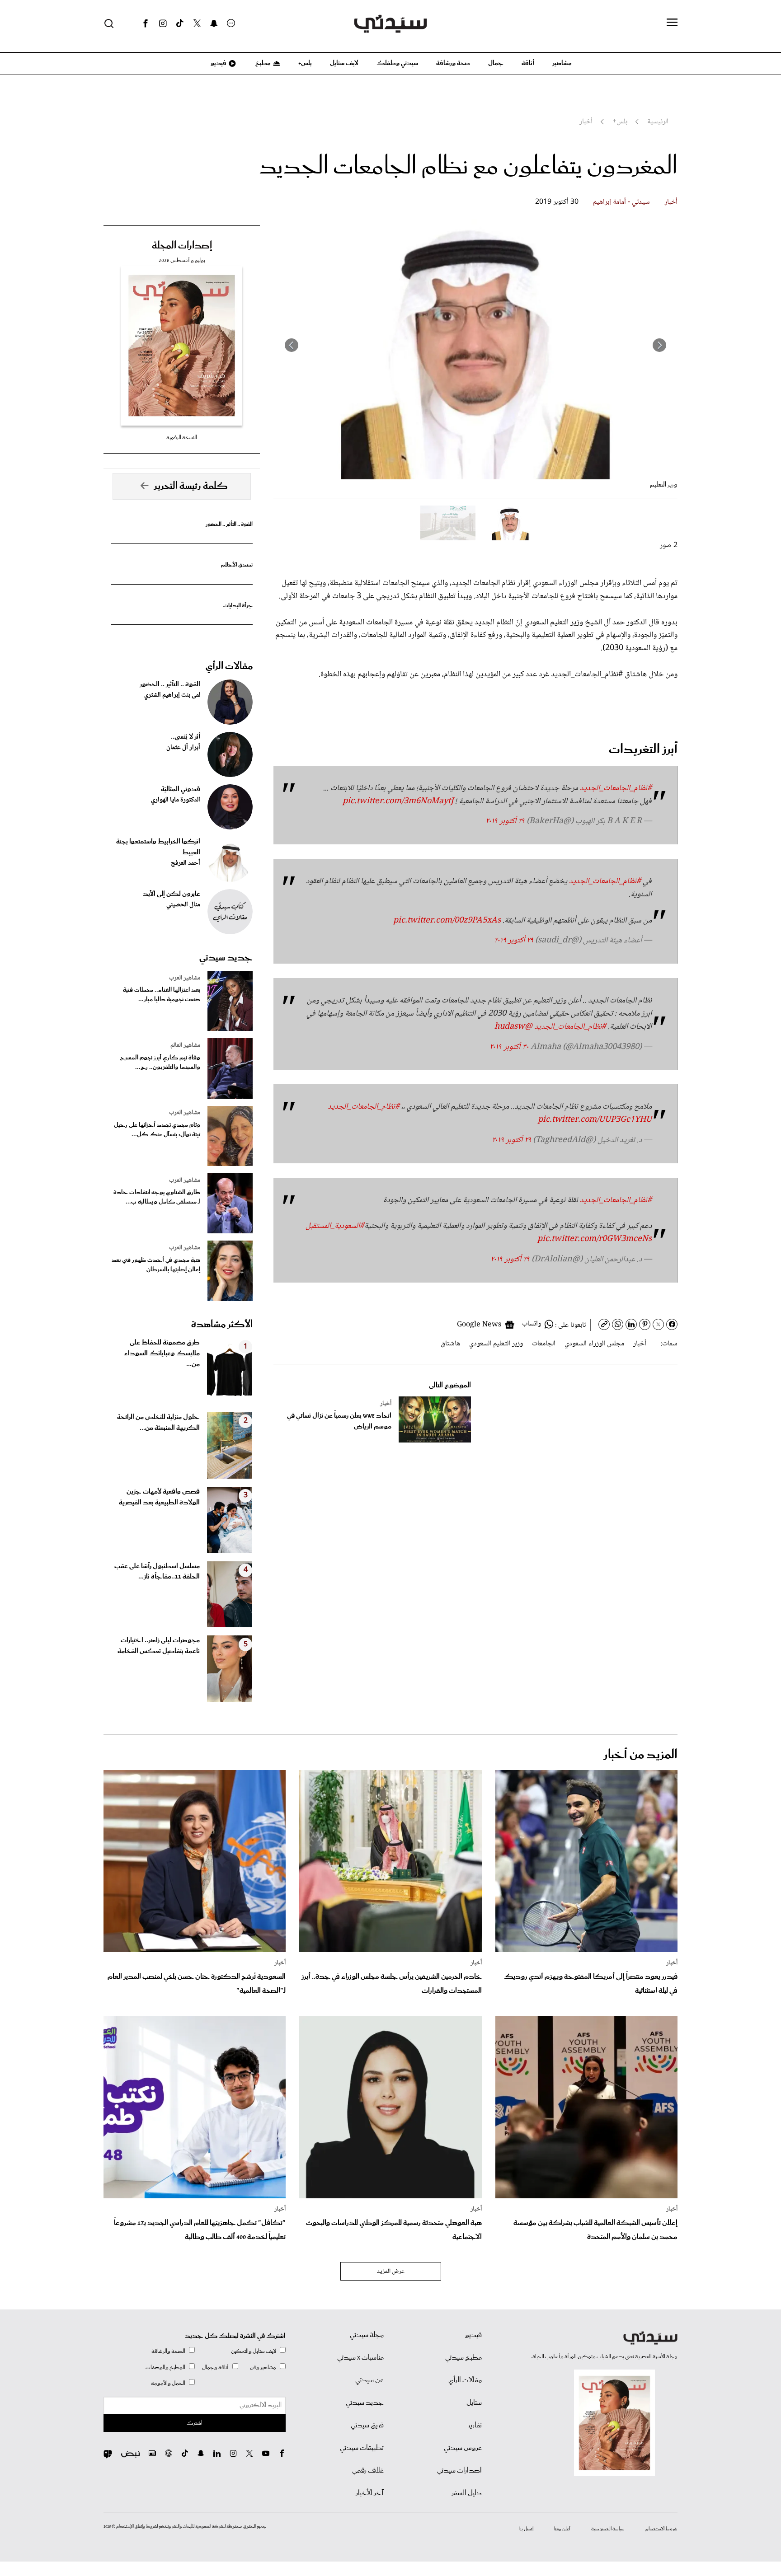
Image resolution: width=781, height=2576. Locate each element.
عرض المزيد (391, 2272)
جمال (496, 63)
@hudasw (513, 1027)
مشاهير (562, 63)
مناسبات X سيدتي (360, 2358)
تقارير (475, 2426)
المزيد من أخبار (640, 1755)
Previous (659, 345)
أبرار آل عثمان (183, 748)
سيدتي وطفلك (397, 63)
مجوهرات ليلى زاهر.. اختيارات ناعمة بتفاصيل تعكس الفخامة (159, 1646)
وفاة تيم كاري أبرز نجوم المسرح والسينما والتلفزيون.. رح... (160, 1063)
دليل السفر (467, 2493)
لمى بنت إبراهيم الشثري (172, 695)
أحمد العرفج (186, 863)
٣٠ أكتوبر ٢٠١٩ (509, 1047)
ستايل (474, 2403)
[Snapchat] (214, 23)
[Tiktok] (180, 23)
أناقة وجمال (215, 2368)
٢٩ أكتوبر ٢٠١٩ (505, 821)
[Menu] (672, 23)
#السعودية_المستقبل (335, 1226)
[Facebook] (146, 23)
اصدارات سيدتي (459, 2471)
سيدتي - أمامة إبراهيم (621, 202)
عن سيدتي (369, 2380)
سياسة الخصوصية (608, 2529)
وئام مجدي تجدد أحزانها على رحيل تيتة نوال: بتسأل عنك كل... (157, 1130)
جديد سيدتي (226, 958)
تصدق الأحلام (237, 565)
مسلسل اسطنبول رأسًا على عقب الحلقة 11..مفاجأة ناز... (157, 1572)
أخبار (671, 202)
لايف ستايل (344, 63)
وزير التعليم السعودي (496, 1344)
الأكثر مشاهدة (222, 1325)
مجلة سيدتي (367, 2335)
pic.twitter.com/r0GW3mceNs (595, 1239)
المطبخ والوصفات (165, 2368)
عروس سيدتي (463, 2448)
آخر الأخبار (370, 2493)
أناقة (528, 63)
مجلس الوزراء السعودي (594, 1344)
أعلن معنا (562, 2529)
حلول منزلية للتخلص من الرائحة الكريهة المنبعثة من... (158, 1423)
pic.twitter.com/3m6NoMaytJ (398, 801)
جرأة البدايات (238, 606)
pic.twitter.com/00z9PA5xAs (447, 921)
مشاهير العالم (185, 1045)
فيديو (218, 63)
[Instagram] (163, 23)
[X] (197, 23)
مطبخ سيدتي (463, 2358)
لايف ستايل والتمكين (254, 2351)
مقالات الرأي (229, 666)
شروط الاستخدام (661, 2529)
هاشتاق (450, 1344)
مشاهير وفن (263, 2368)
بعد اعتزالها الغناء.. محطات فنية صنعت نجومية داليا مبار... (162, 995)
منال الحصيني (183, 905)
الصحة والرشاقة (168, 2351)
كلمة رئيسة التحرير (191, 486)
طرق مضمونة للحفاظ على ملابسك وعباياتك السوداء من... (162, 1354)
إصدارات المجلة (182, 246)
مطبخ (262, 63)
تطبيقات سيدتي (362, 2448)
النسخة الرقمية (182, 438)
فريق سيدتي (367, 2426)
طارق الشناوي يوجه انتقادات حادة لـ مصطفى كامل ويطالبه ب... (157, 1197)
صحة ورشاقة (453, 63)
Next (292, 345)
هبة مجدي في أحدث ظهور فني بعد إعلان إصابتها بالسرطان (156, 1265)
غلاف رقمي (368, 2471)
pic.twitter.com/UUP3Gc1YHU (595, 1120)
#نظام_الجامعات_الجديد (616, 788)
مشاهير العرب (185, 978)
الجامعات (544, 1344)
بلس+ (305, 63)
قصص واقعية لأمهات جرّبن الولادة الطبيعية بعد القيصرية (159, 1497)
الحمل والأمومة (168, 2383)
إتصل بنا (526, 2529)
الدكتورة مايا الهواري (176, 800)
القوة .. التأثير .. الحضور (229, 524)
